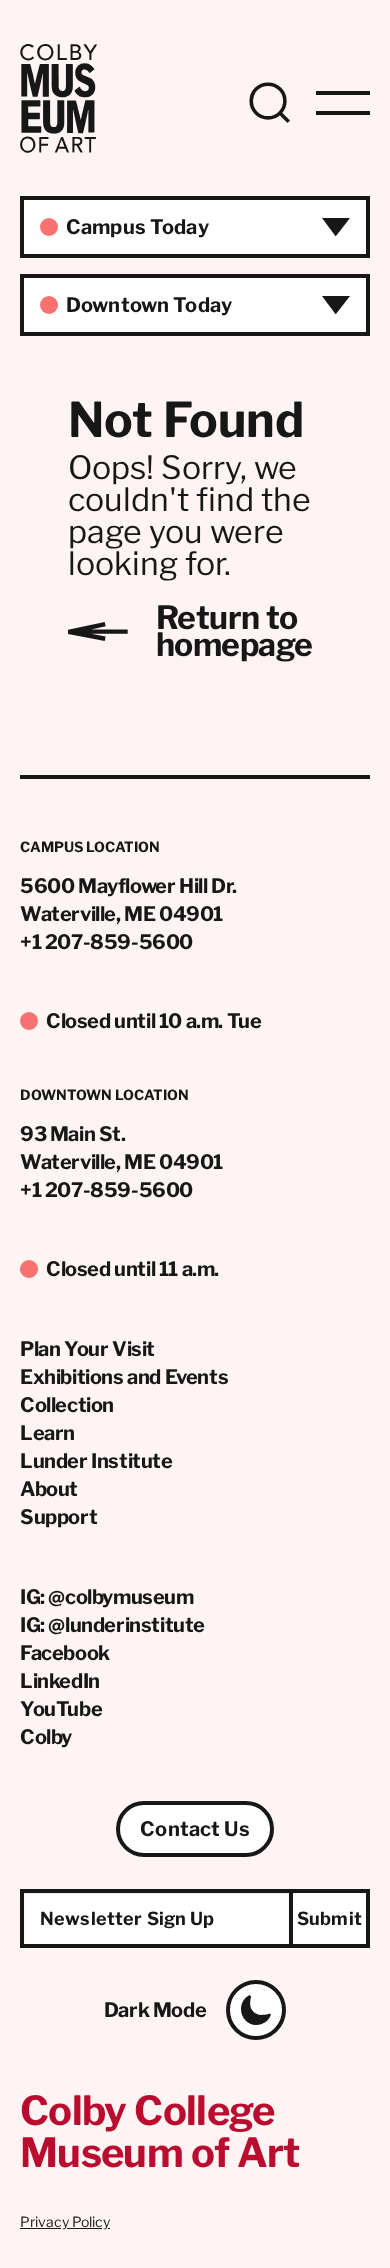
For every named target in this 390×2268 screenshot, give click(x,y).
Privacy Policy (65, 2221)
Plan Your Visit (87, 1349)
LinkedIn (60, 1681)
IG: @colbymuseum (107, 1597)
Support (58, 1517)
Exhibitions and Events (124, 1377)
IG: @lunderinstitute (112, 1625)
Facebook (65, 1653)
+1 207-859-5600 (106, 942)
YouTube (61, 1709)
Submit (329, 1918)
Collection (67, 1405)
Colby (46, 1737)
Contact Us (194, 1829)
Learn (47, 1433)
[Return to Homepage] (58, 147)
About (49, 1489)
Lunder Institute (96, 1461)
